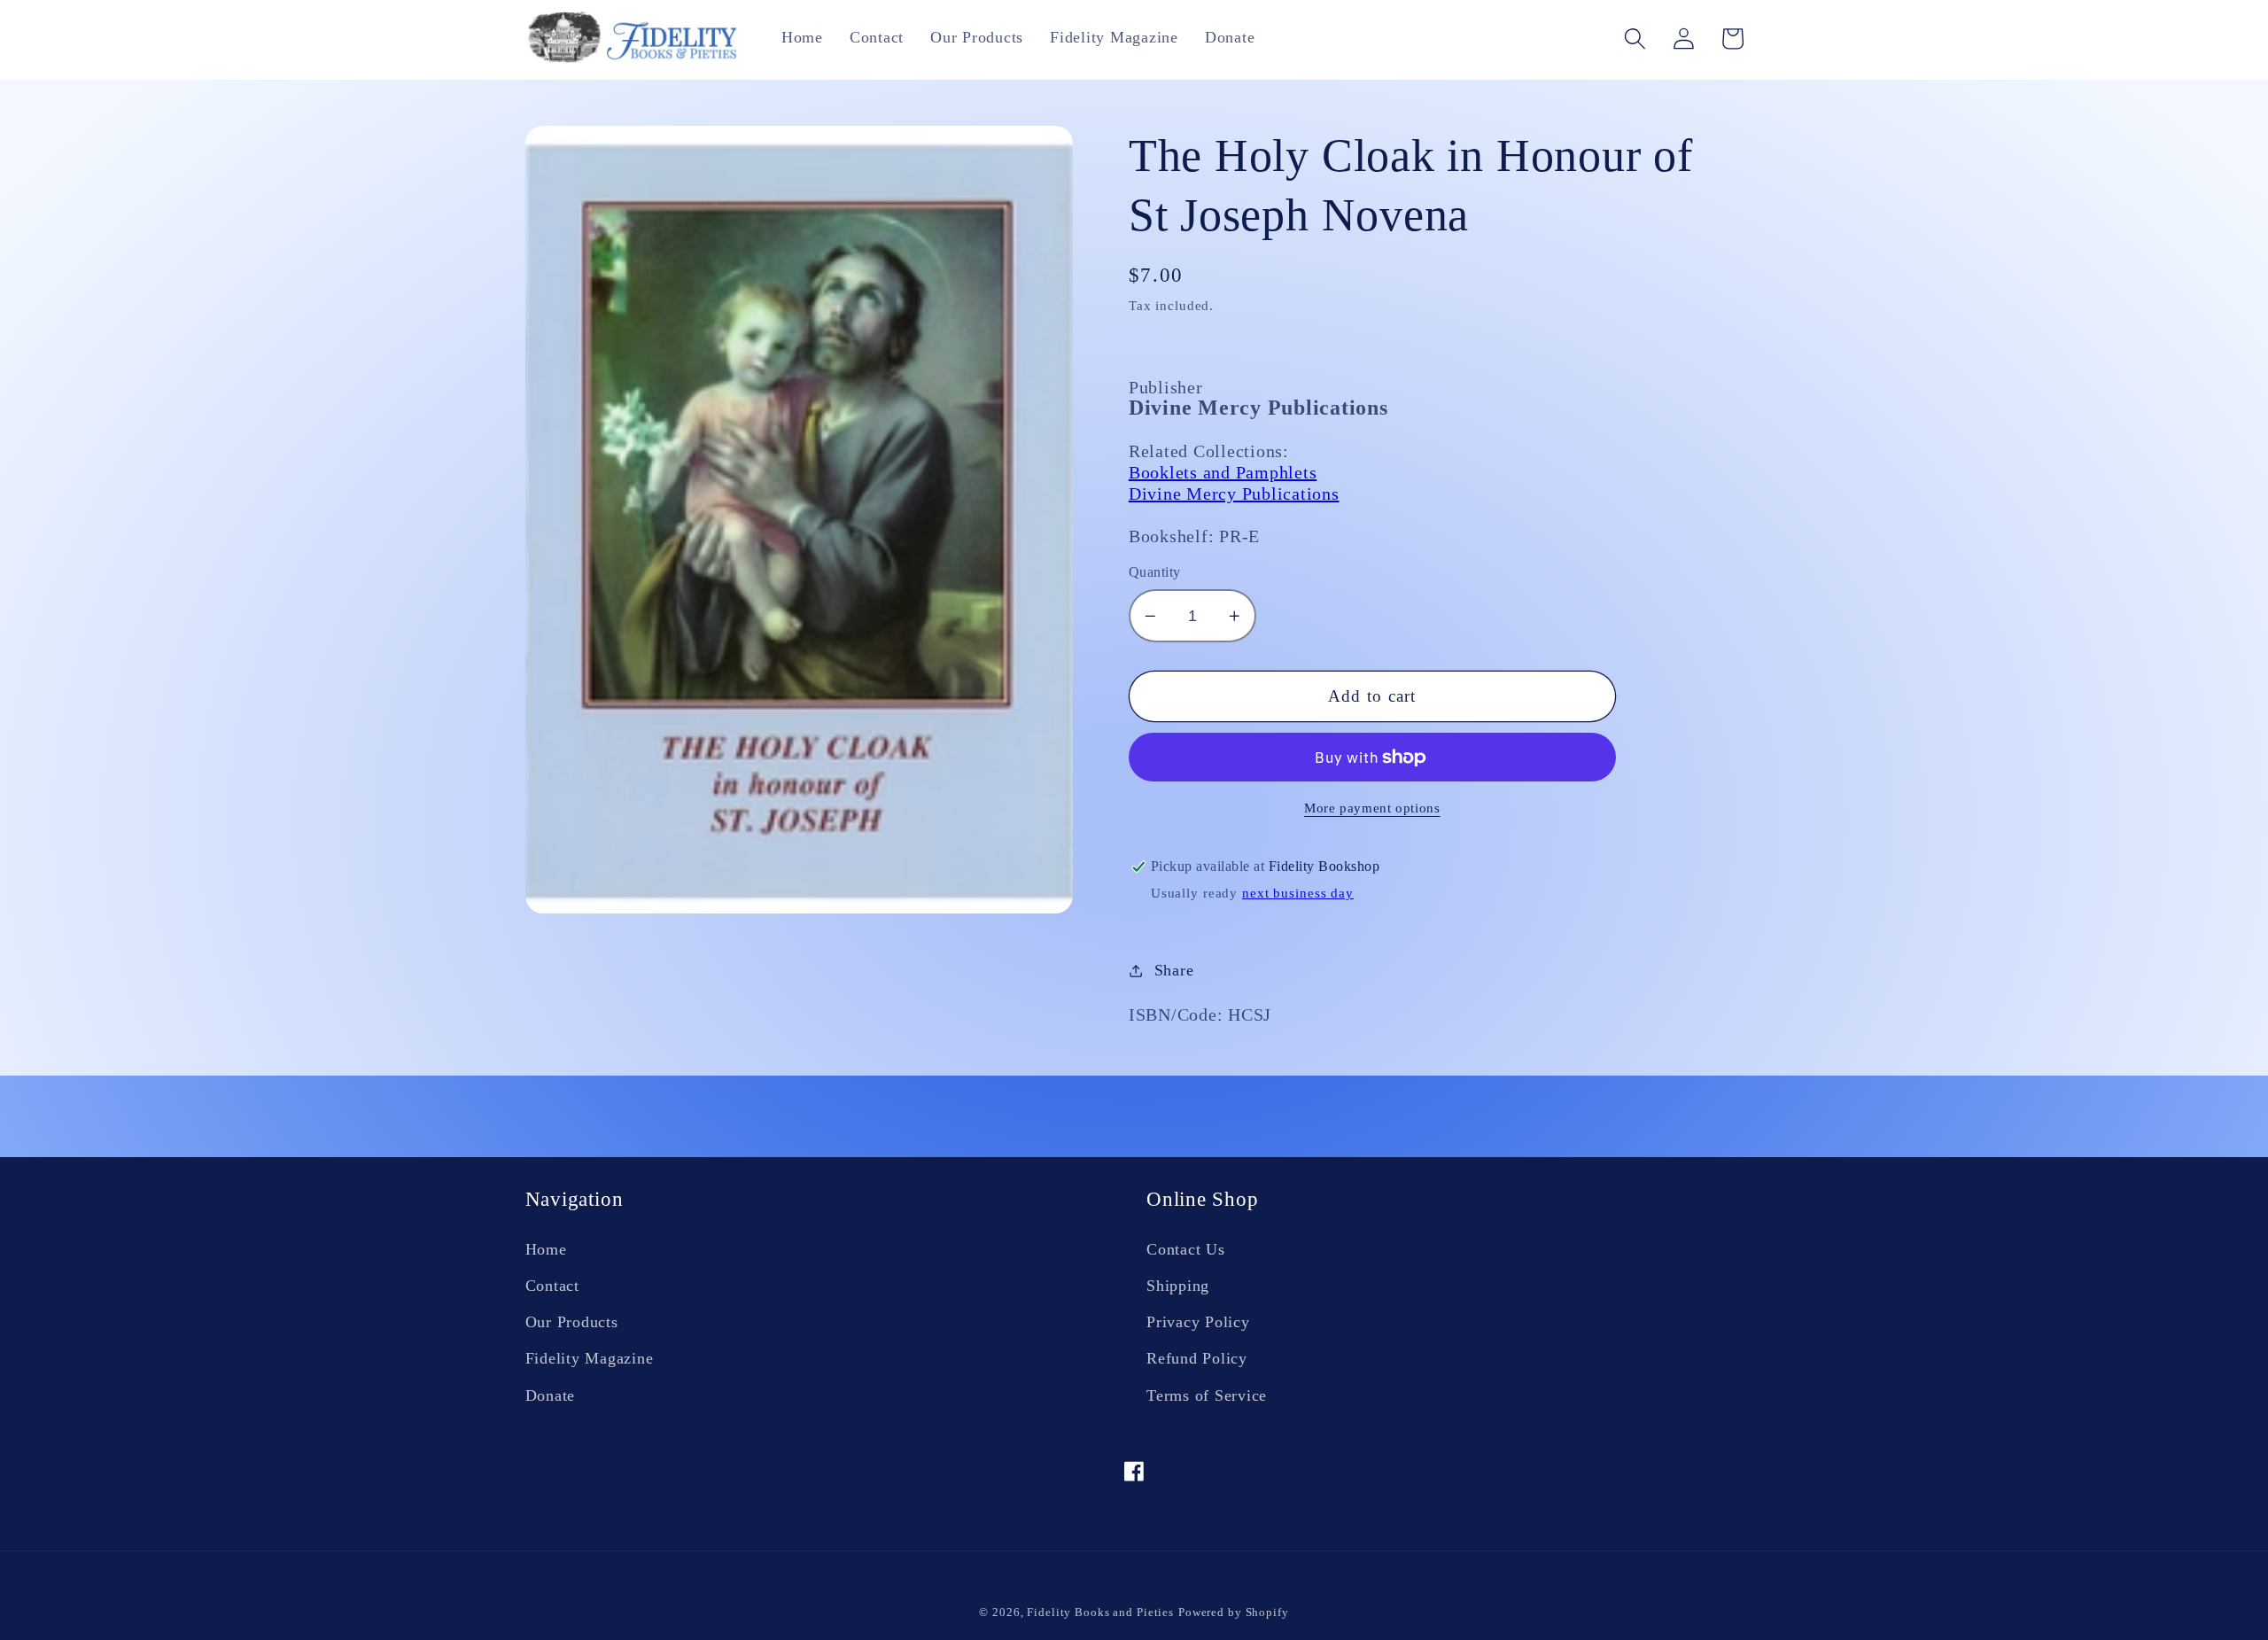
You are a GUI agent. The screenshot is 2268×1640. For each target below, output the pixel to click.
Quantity (1155, 572)
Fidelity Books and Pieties (1100, 1613)
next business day (1298, 893)
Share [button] (1174, 970)
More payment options (1372, 808)
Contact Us (1186, 1249)
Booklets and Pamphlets (1223, 472)
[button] (1635, 39)
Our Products (572, 1322)
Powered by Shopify (1234, 1613)
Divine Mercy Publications (1234, 494)
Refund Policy (1197, 1358)
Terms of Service (1207, 1395)
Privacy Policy (1198, 1322)
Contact (552, 1286)
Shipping (1178, 1286)
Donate (551, 1395)
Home (546, 1249)
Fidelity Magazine (590, 1358)
